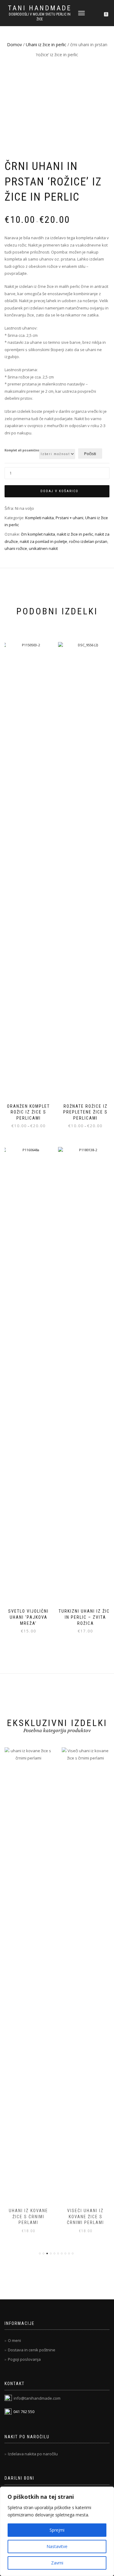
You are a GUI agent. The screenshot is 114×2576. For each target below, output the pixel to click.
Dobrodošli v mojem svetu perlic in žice (40, 17)
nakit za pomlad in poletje (43, 541)
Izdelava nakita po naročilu (33, 2454)
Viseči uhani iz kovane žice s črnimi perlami (29, 2217)
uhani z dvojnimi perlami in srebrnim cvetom (86, 2217)
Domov (14, 45)
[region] (57, 2531)
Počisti (90, 454)
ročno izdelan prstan (88, 541)
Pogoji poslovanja (24, 2359)
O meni (14, 2340)
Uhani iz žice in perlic (46, 45)
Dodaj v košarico (59, 491)
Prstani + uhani (69, 518)
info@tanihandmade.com (37, 2398)
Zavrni (57, 2563)
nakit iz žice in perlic (75, 534)
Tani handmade (40, 8)
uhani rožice (16, 548)
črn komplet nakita (38, 534)
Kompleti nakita (40, 518)
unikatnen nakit (43, 548)
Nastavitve (57, 2546)
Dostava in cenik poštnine (32, 2350)
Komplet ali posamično (22, 451)
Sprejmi (57, 2530)
